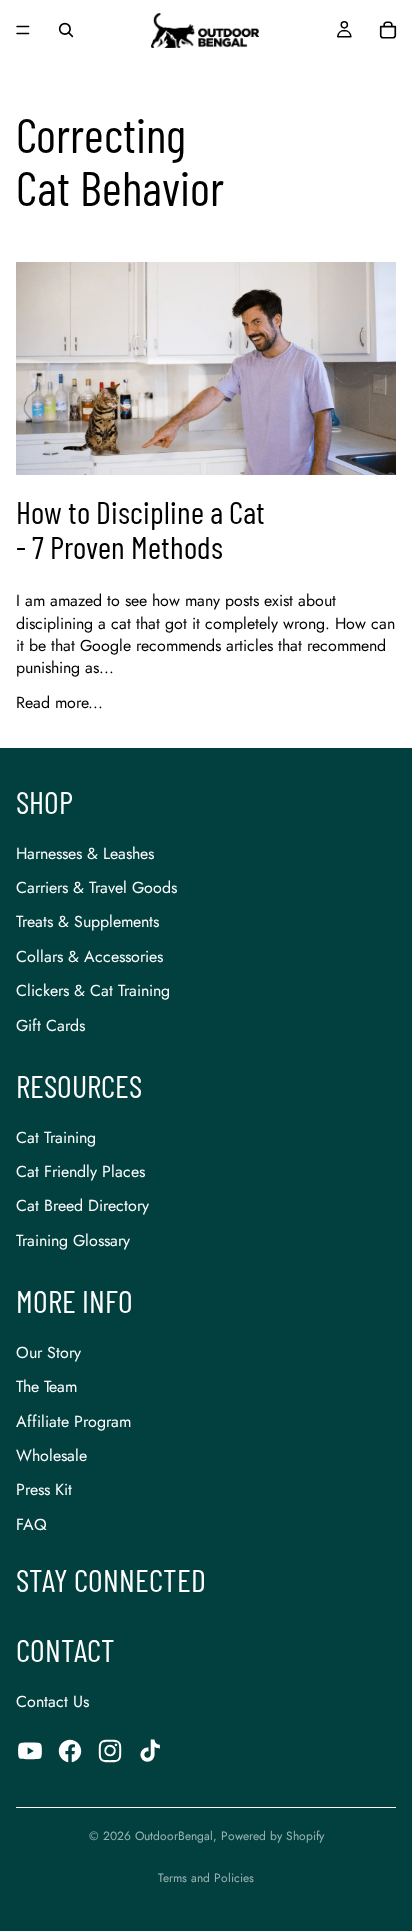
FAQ (31, 1524)
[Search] (66, 30)
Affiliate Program (73, 1421)
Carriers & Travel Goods (96, 887)
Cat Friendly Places (80, 1171)
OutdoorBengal (174, 1836)
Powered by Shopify (272, 1836)
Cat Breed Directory (82, 1205)
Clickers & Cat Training (93, 990)
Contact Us (52, 1701)
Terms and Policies (206, 1878)
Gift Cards (50, 1025)
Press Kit (44, 1489)
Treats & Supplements (87, 921)
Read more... (59, 702)
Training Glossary (73, 1240)
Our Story (48, 1352)
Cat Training (56, 1137)
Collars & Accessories (89, 956)
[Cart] (388, 30)
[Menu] (23, 30)
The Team (46, 1386)
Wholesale (51, 1455)
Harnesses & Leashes (85, 853)
